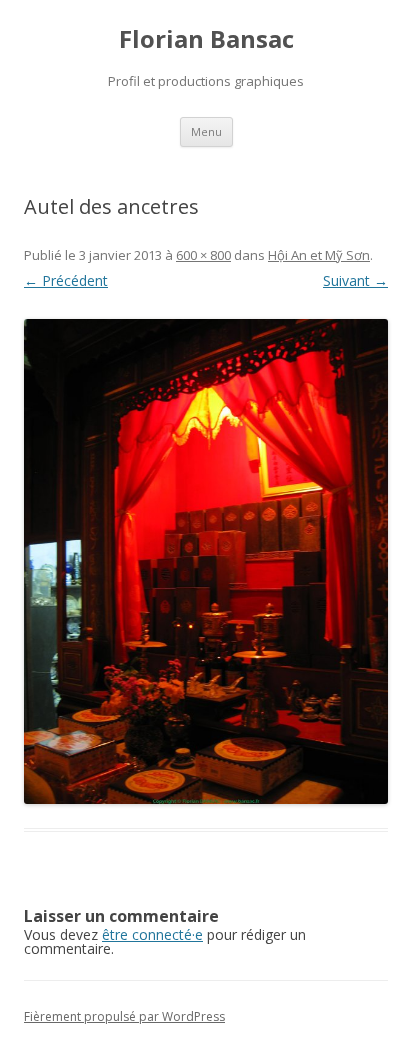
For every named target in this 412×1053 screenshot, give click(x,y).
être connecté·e (152, 934)
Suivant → (355, 280)
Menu (206, 131)
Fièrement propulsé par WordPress (124, 1016)
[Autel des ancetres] (206, 561)
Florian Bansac (206, 39)
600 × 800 (203, 255)
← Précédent (66, 280)
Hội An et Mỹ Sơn (319, 255)
